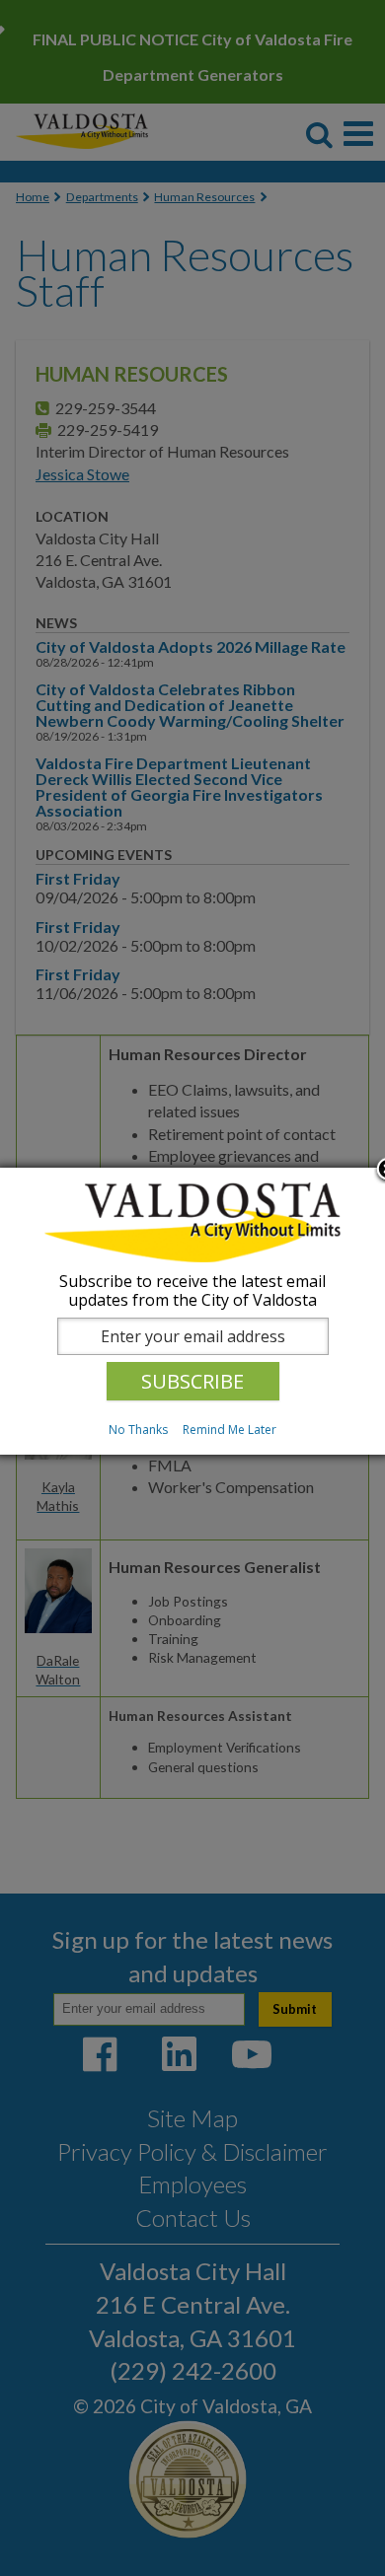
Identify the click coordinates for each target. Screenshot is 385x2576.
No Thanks (138, 1430)
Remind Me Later (230, 1430)
